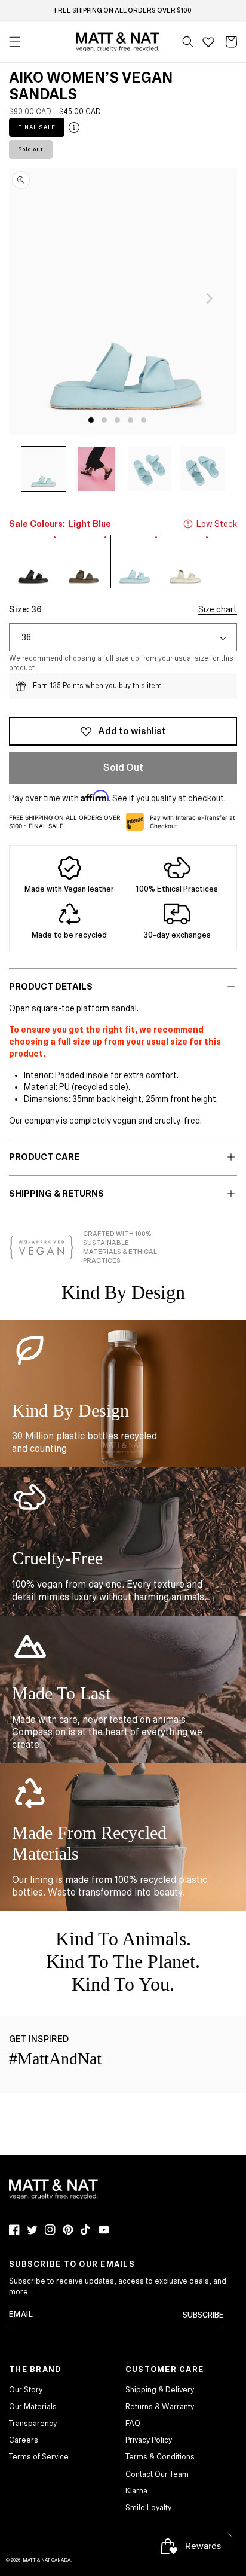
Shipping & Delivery (160, 2390)
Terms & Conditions (160, 2457)
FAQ (133, 2424)
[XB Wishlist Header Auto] (208, 42)
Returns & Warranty (160, 2407)
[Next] (210, 298)
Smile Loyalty (148, 2508)
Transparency (33, 2424)
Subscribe (203, 2315)
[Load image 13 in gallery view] (150, 469)
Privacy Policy (149, 2440)
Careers (24, 2440)
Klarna (136, 2491)
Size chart (218, 609)
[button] (188, 42)
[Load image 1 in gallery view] (44, 469)
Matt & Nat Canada (47, 2560)
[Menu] (15, 42)
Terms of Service (39, 2457)
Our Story (26, 2390)
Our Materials (33, 2407)
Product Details (51, 987)
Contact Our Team (157, 2474)
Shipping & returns (56, 1194)
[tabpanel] (123, 301)
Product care (44, 1157)
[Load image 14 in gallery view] (202, 469)
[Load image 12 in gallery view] (97, 469)
